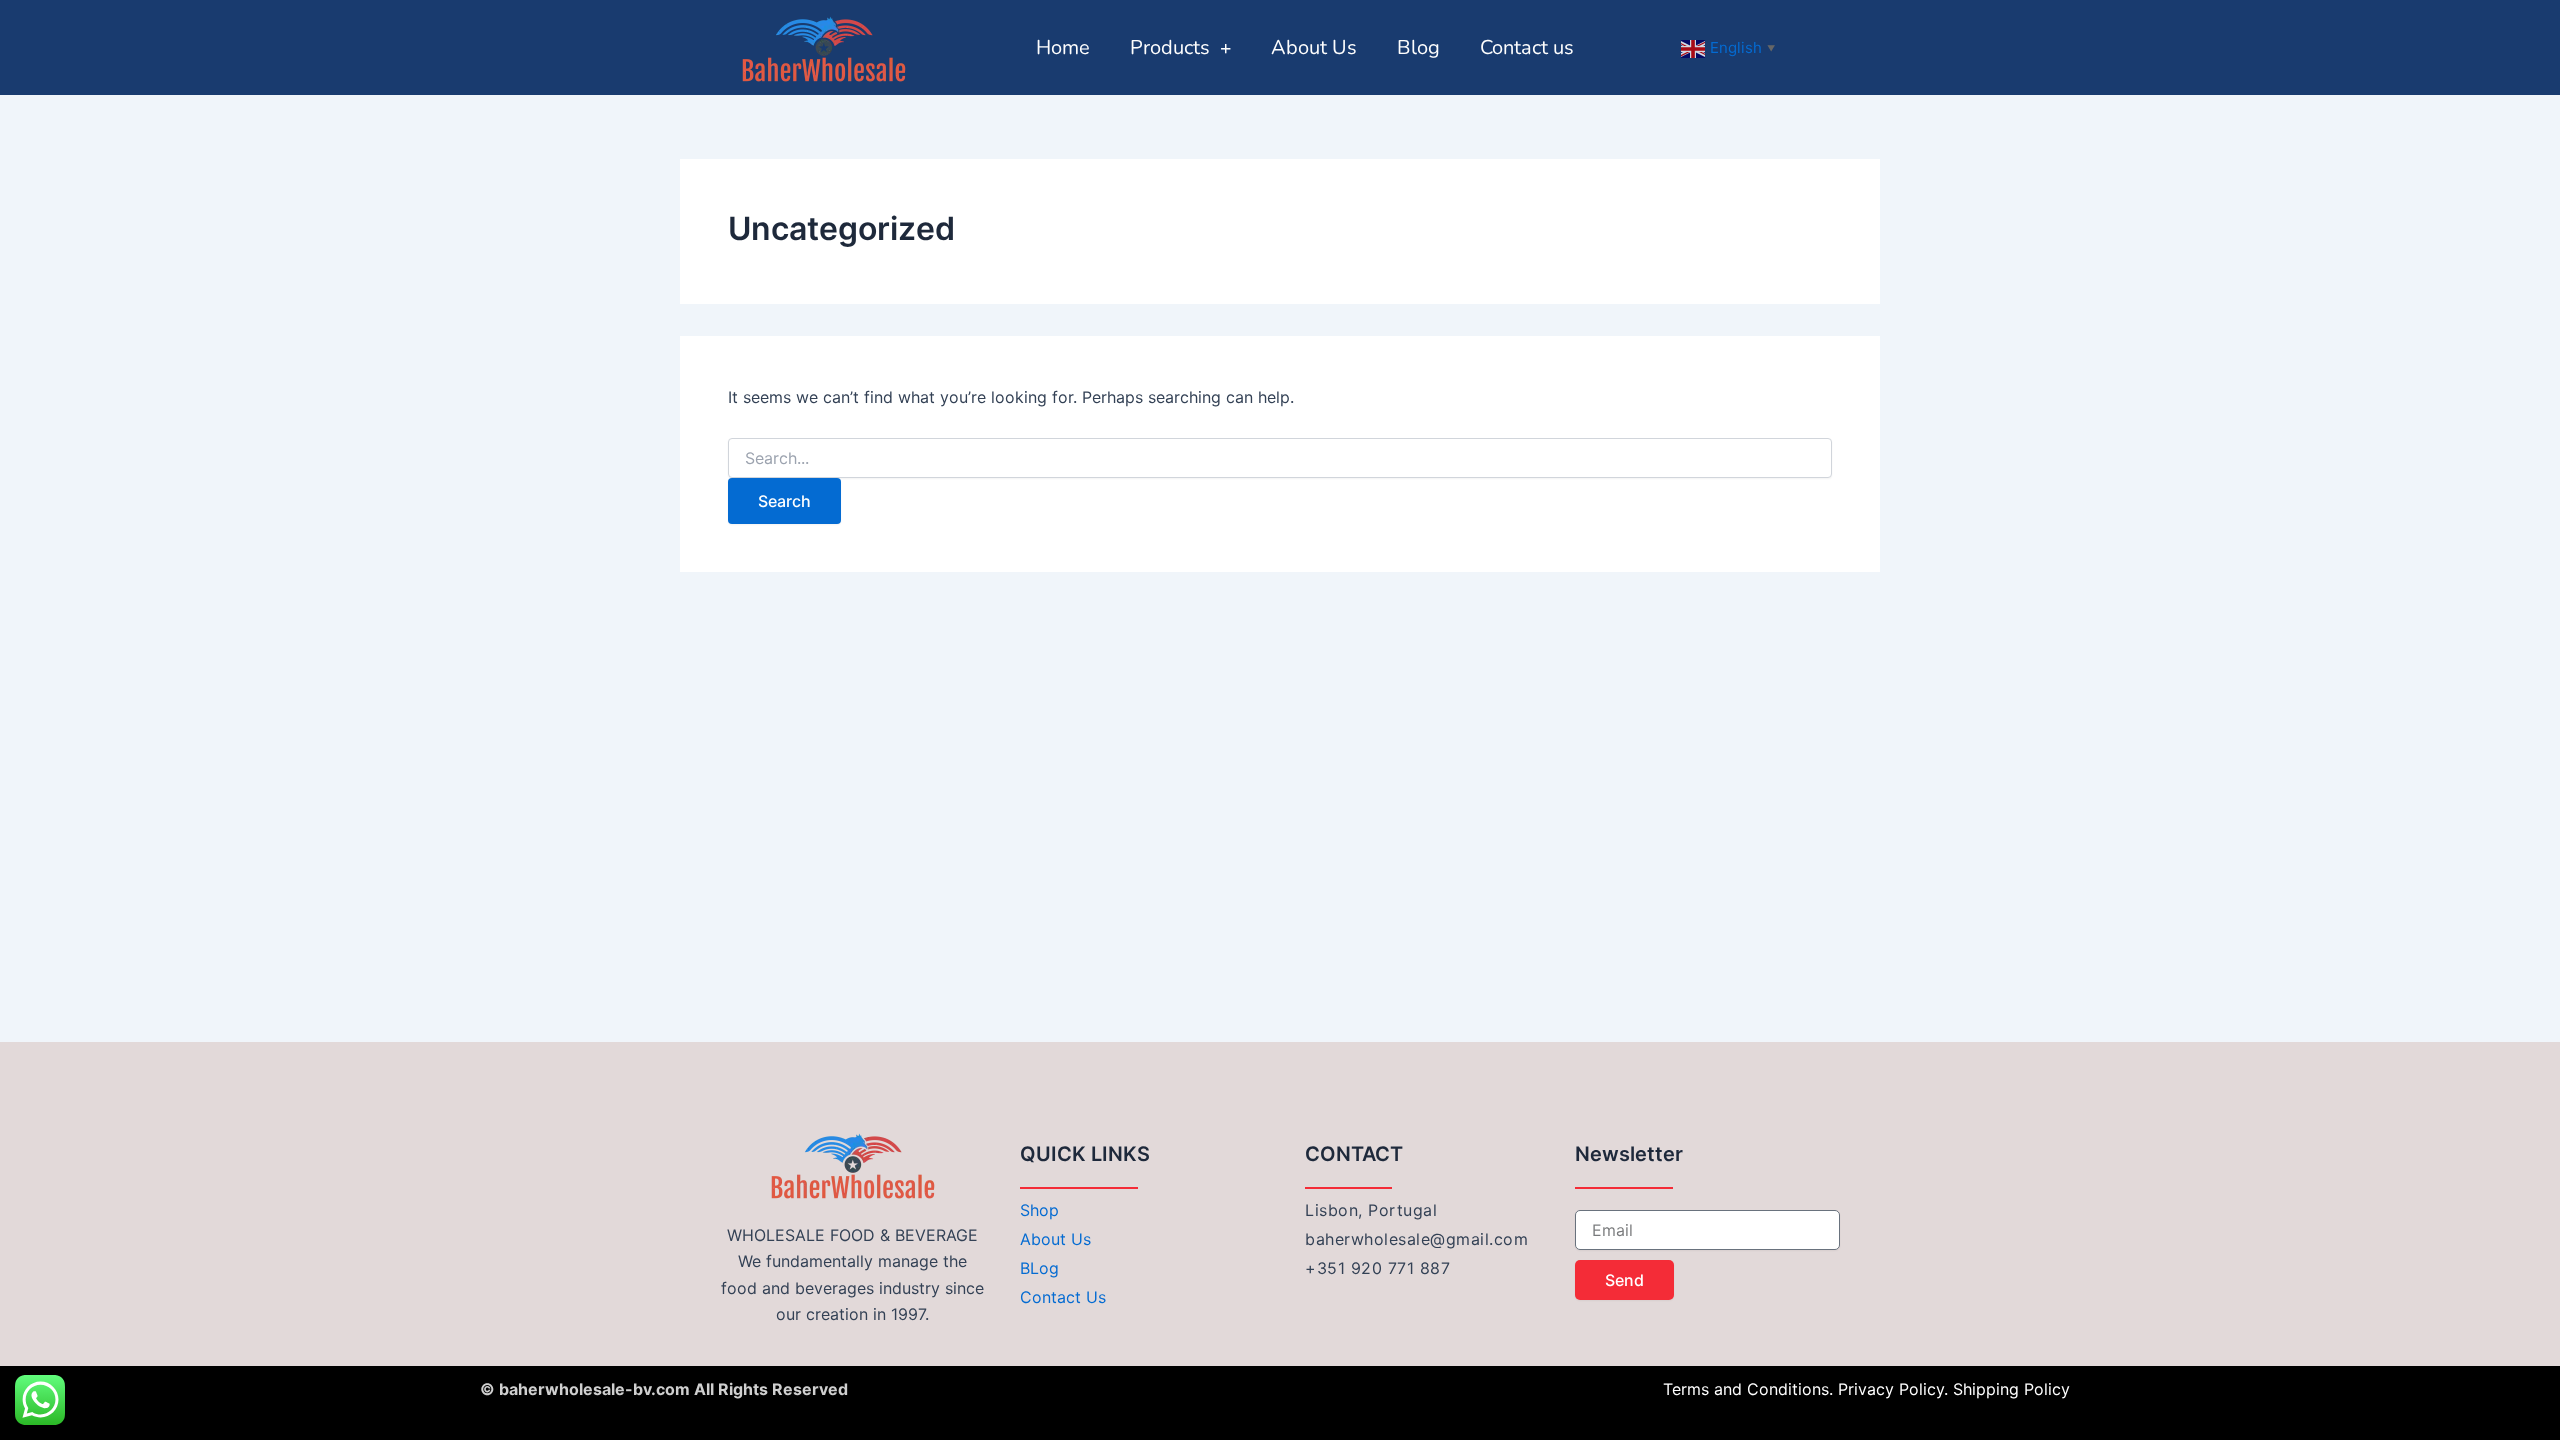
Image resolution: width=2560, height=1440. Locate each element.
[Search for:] (1280, 458)
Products (1170, 47)
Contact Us (1063, 1297)
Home (1063, 47)
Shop (1039, 1210)
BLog (1039, 1268)
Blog (1418, 47)
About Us (1314, 47)
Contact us (1527, 47)
